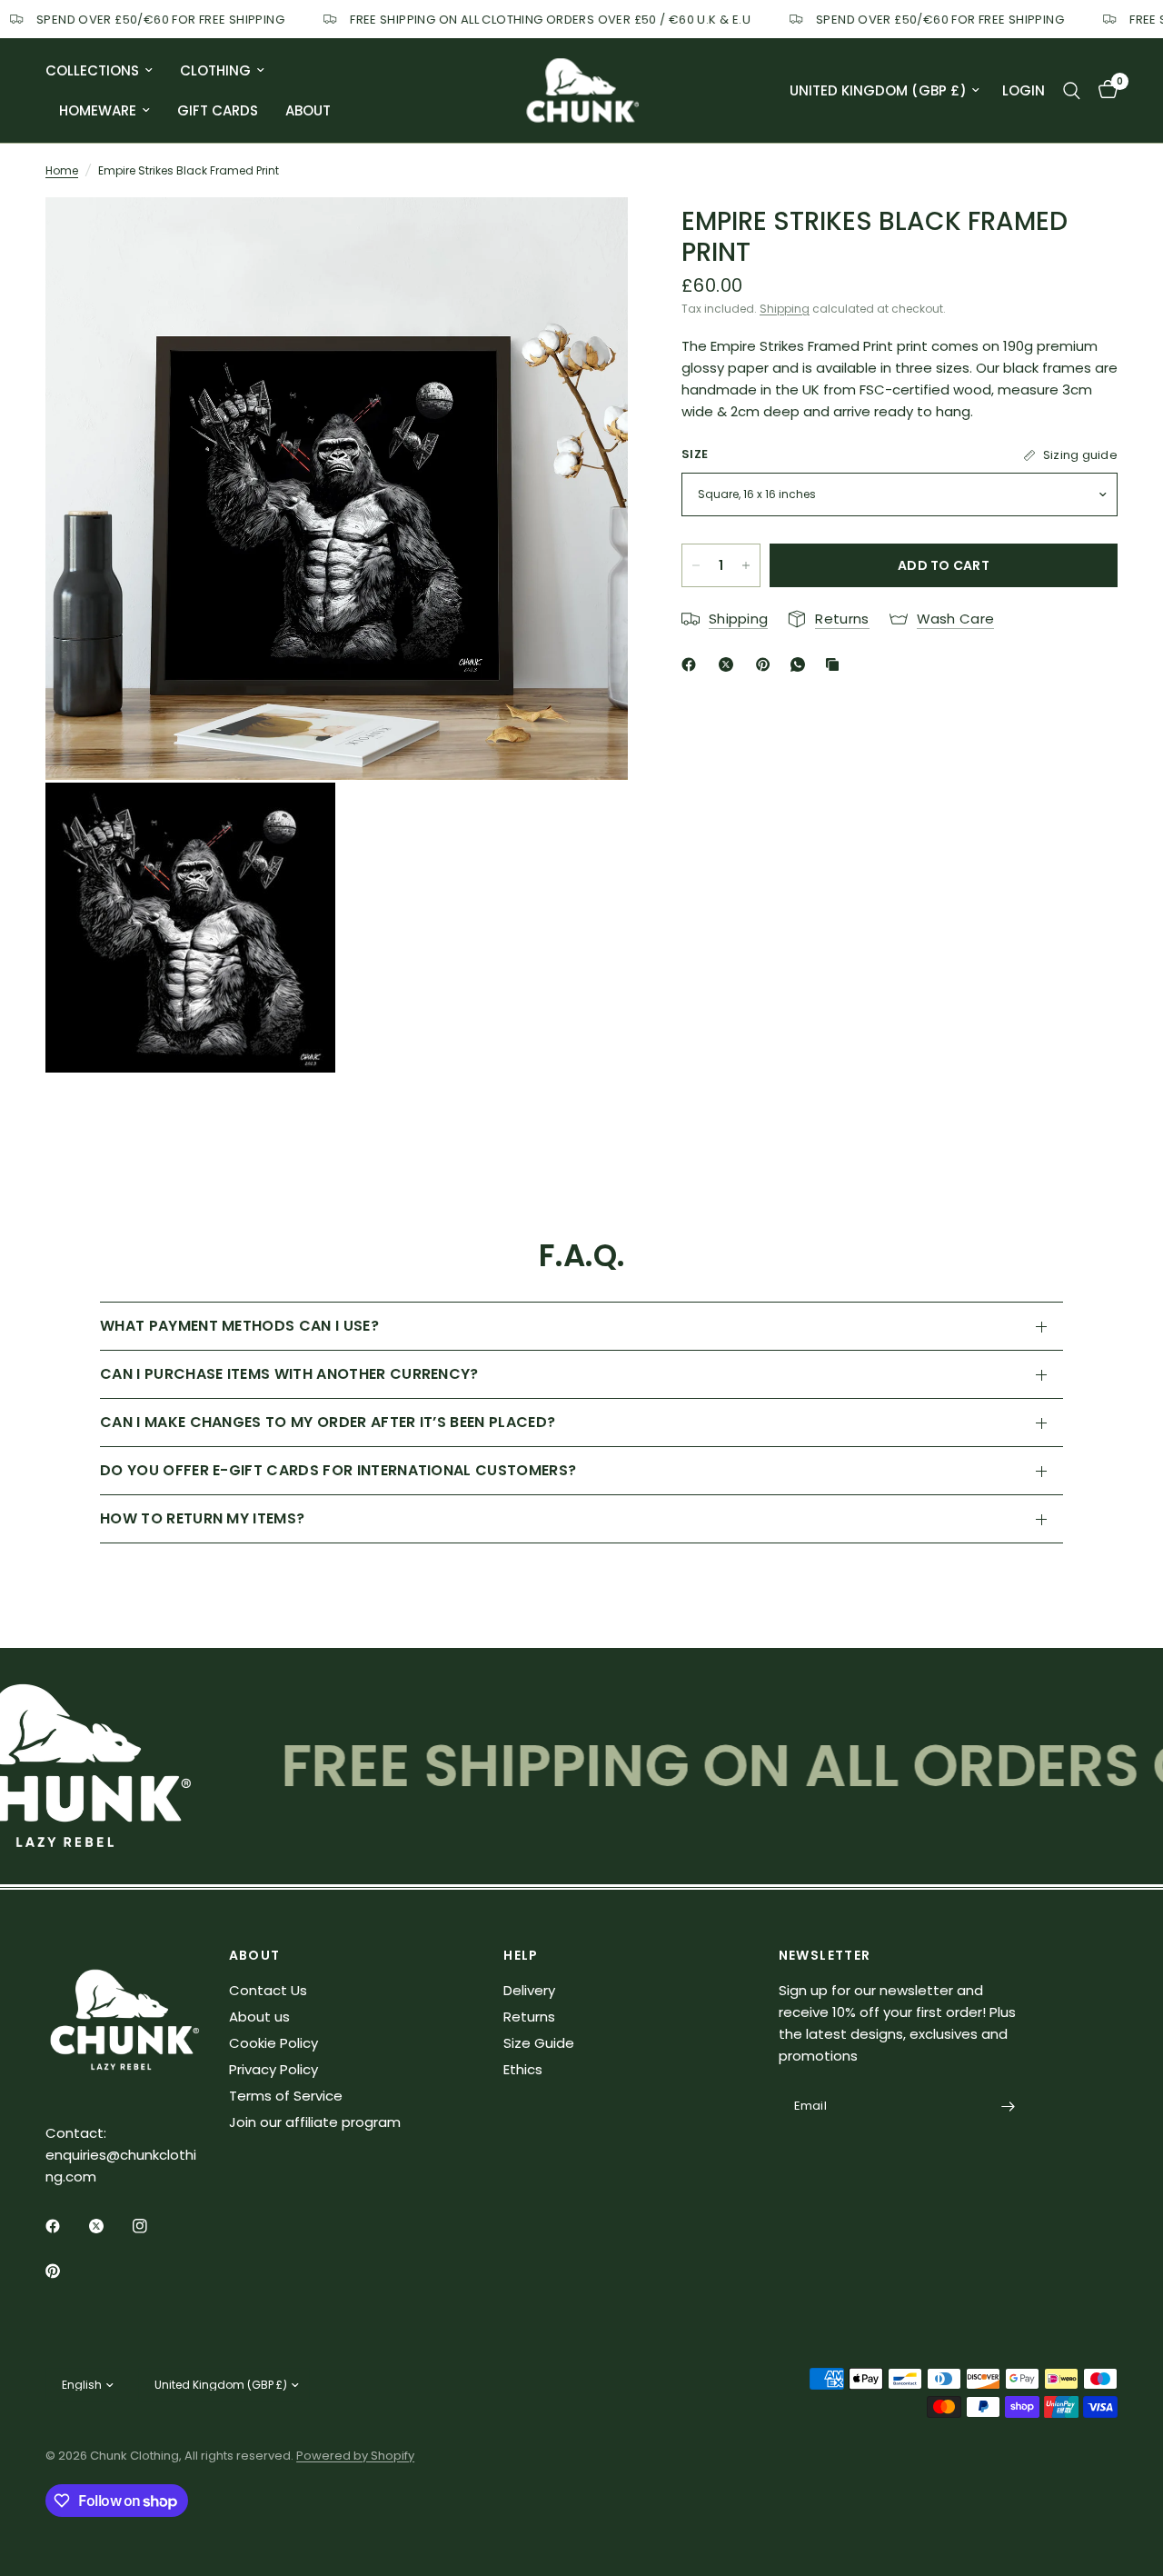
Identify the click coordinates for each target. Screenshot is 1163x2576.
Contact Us (268, 1990)
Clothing (215, 70)
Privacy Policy (273, 2069)
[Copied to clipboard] (836, 664)
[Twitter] (109, 2226)
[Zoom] (590, 235)
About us (259, 2017)
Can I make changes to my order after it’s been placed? (328, 1422)
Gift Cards (218, 110)
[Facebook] (692, 664)
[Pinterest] (767, 664)
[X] (730, 664)
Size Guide (539, 2043)
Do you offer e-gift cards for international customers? (338, 1470)
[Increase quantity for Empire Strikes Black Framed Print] (746, 565)
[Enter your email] (1008, 2107)
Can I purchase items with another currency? (289, 1374)
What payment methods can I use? (239, 1326)
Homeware (98, 110)
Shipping (785, 309)
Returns (529, 2017)
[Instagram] (153, 2226)
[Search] (1072, 90)
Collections (92, 70)
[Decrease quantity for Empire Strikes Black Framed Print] (696, 565)
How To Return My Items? (202, 1518)
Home (62, 170)
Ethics (523, 2069)
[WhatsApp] (801, 664)
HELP (521, 1955)
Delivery (529, 1990)
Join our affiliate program (315, 2122)
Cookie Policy (273, 2043)
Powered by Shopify (355, 2456)
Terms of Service (286, 2096)
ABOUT (255, 1955)
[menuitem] (106, 71)
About (308, 110)
